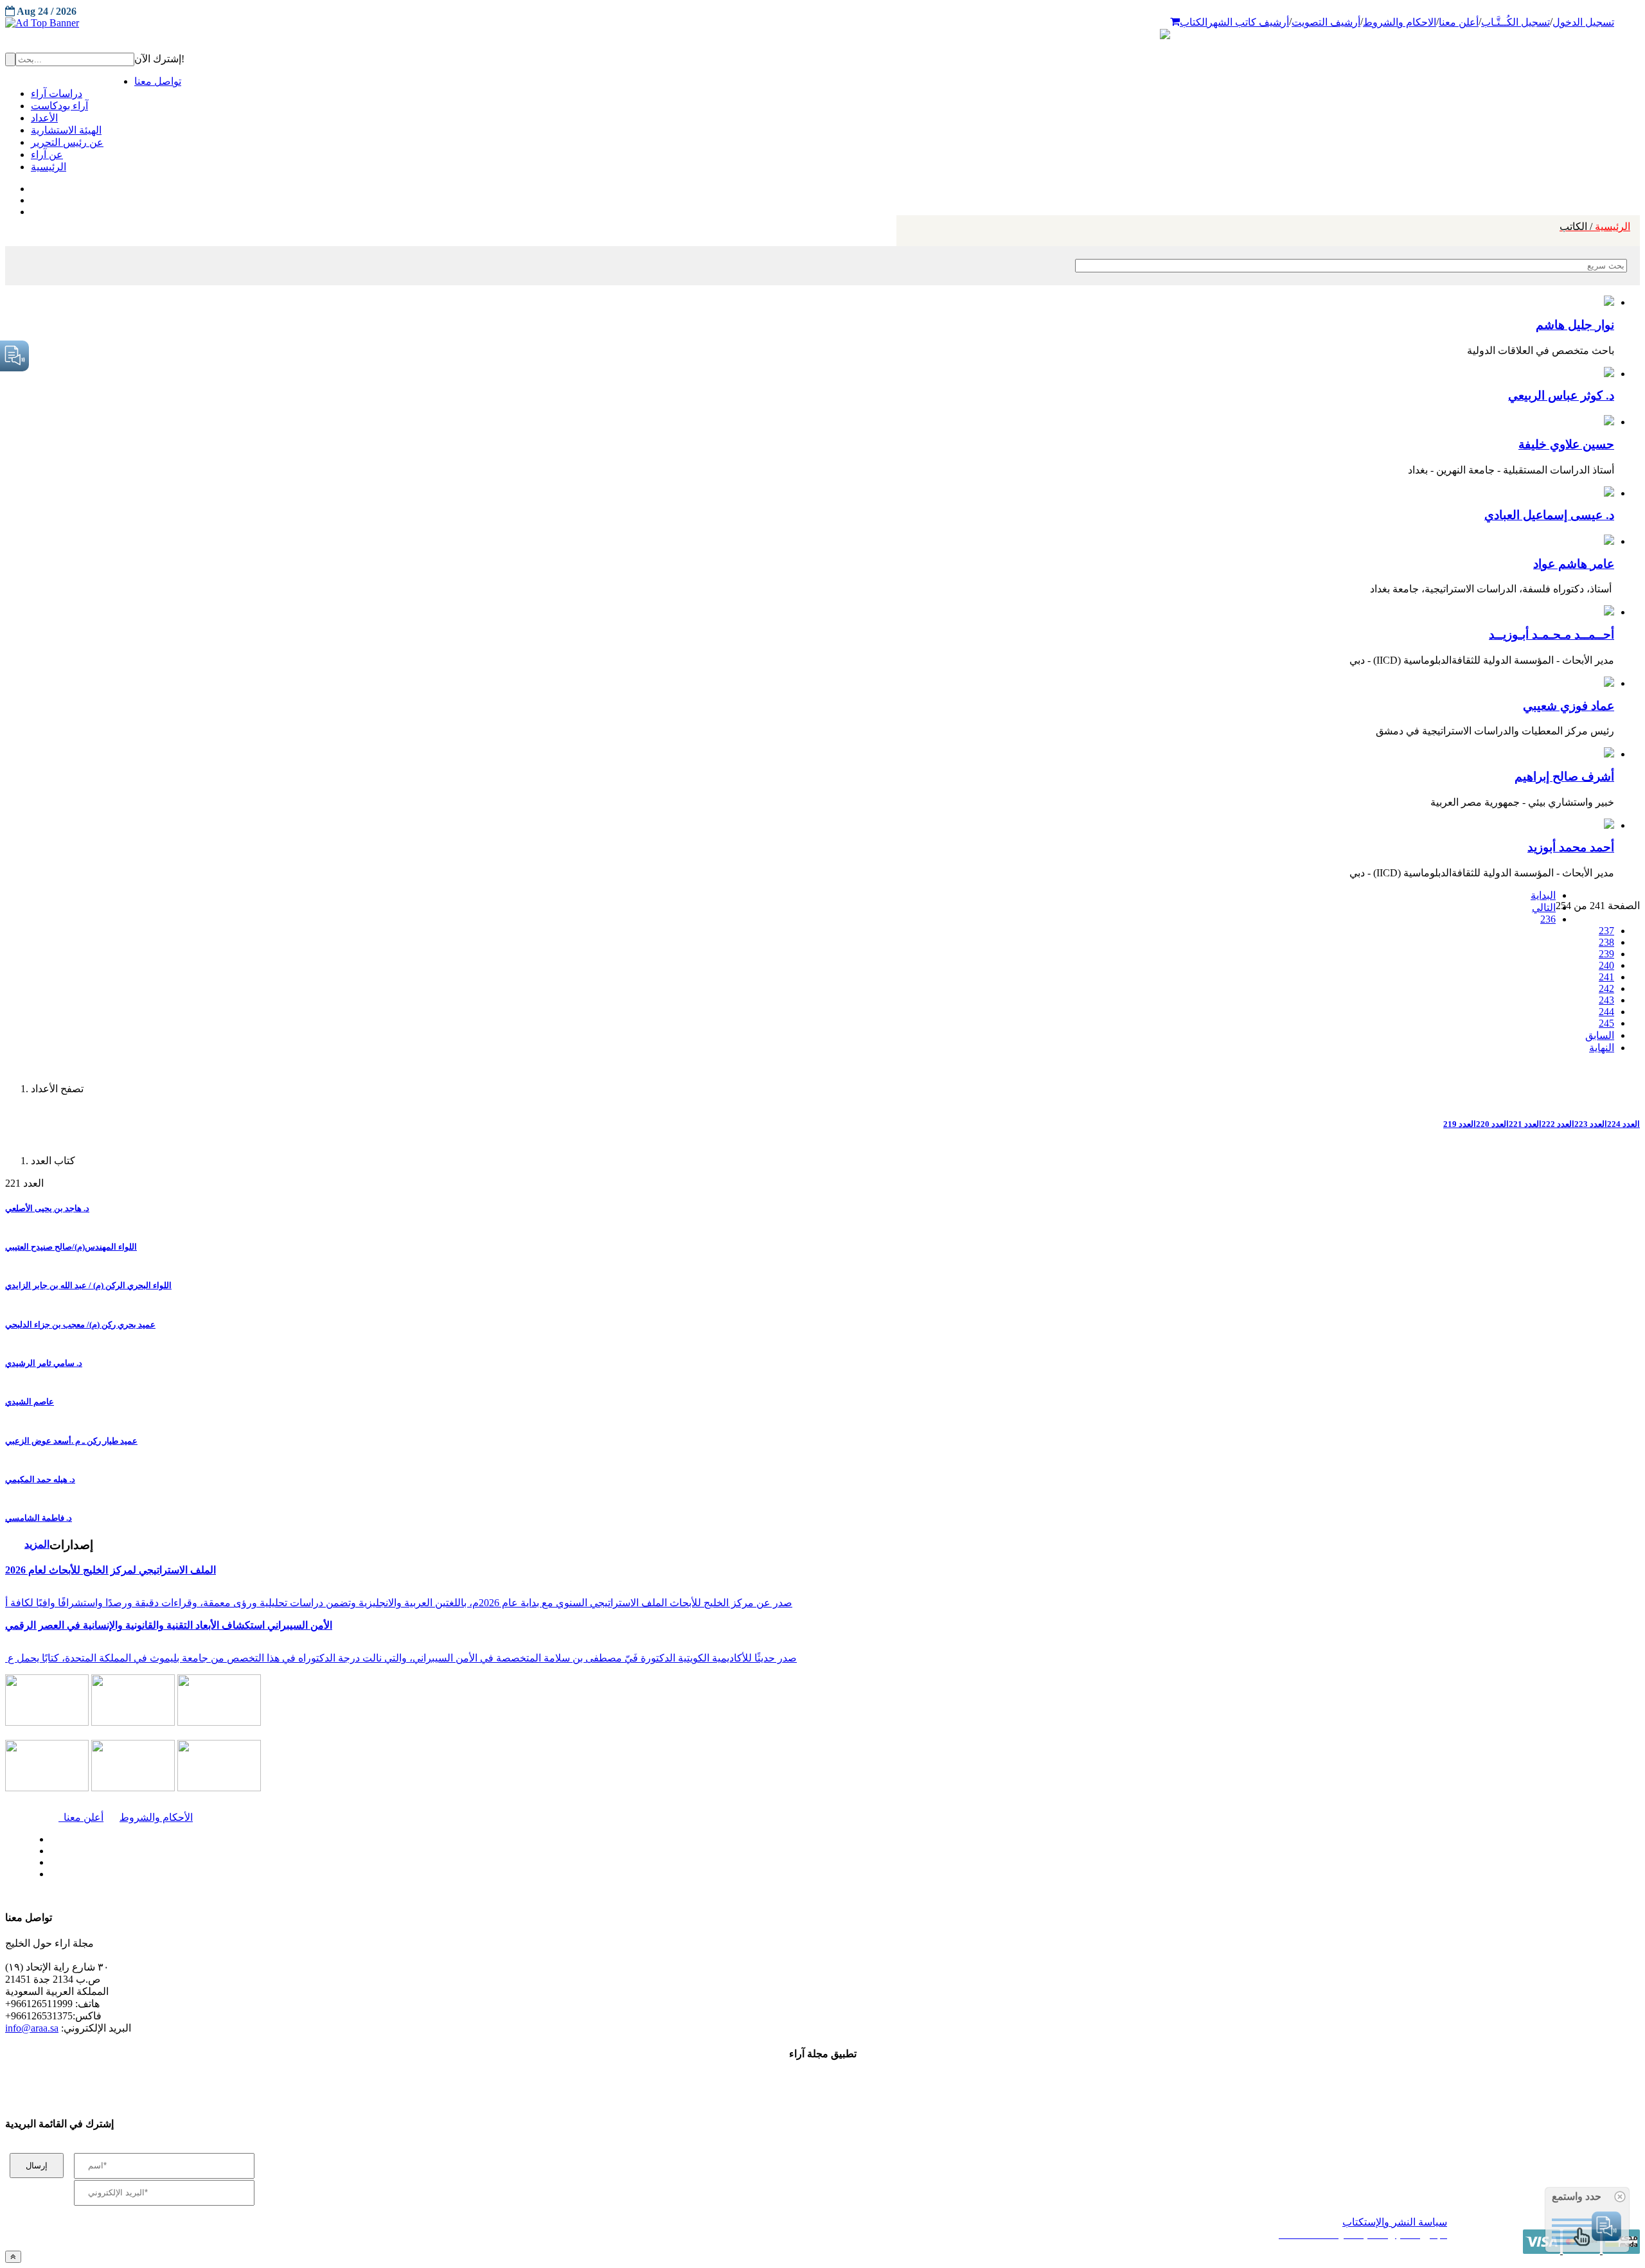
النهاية (1602, 1048)
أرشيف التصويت (1326, 22)
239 (1606, 954)
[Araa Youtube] (32, 209)
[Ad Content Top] (822, 23)
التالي (1544, 908)
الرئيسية (1595, 226)
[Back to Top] (13, 2257)
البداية (1543, 895)
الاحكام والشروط (1400, 22)
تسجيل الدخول (1583, 22)
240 (1606, 965)
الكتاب (1194, 22)
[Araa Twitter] (32, 197)
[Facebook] (31, 186)
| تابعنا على (458, 1874)
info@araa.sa (32, 2028)
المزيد (37, 1544)
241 (1606, 977)
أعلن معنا (1459, 22)
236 (1548, 919)
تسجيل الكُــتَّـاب (1516, 22)
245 (1606, 1023)
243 (1606, 1000)
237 (1606, 931)
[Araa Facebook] (48, 1836)
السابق (1600, 1035)
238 (1606, 942)
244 (1606, 1012)
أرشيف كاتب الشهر (1248, 22)
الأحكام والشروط (156, 1817)
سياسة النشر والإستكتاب (1395, 2222)
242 (1606, 988)
